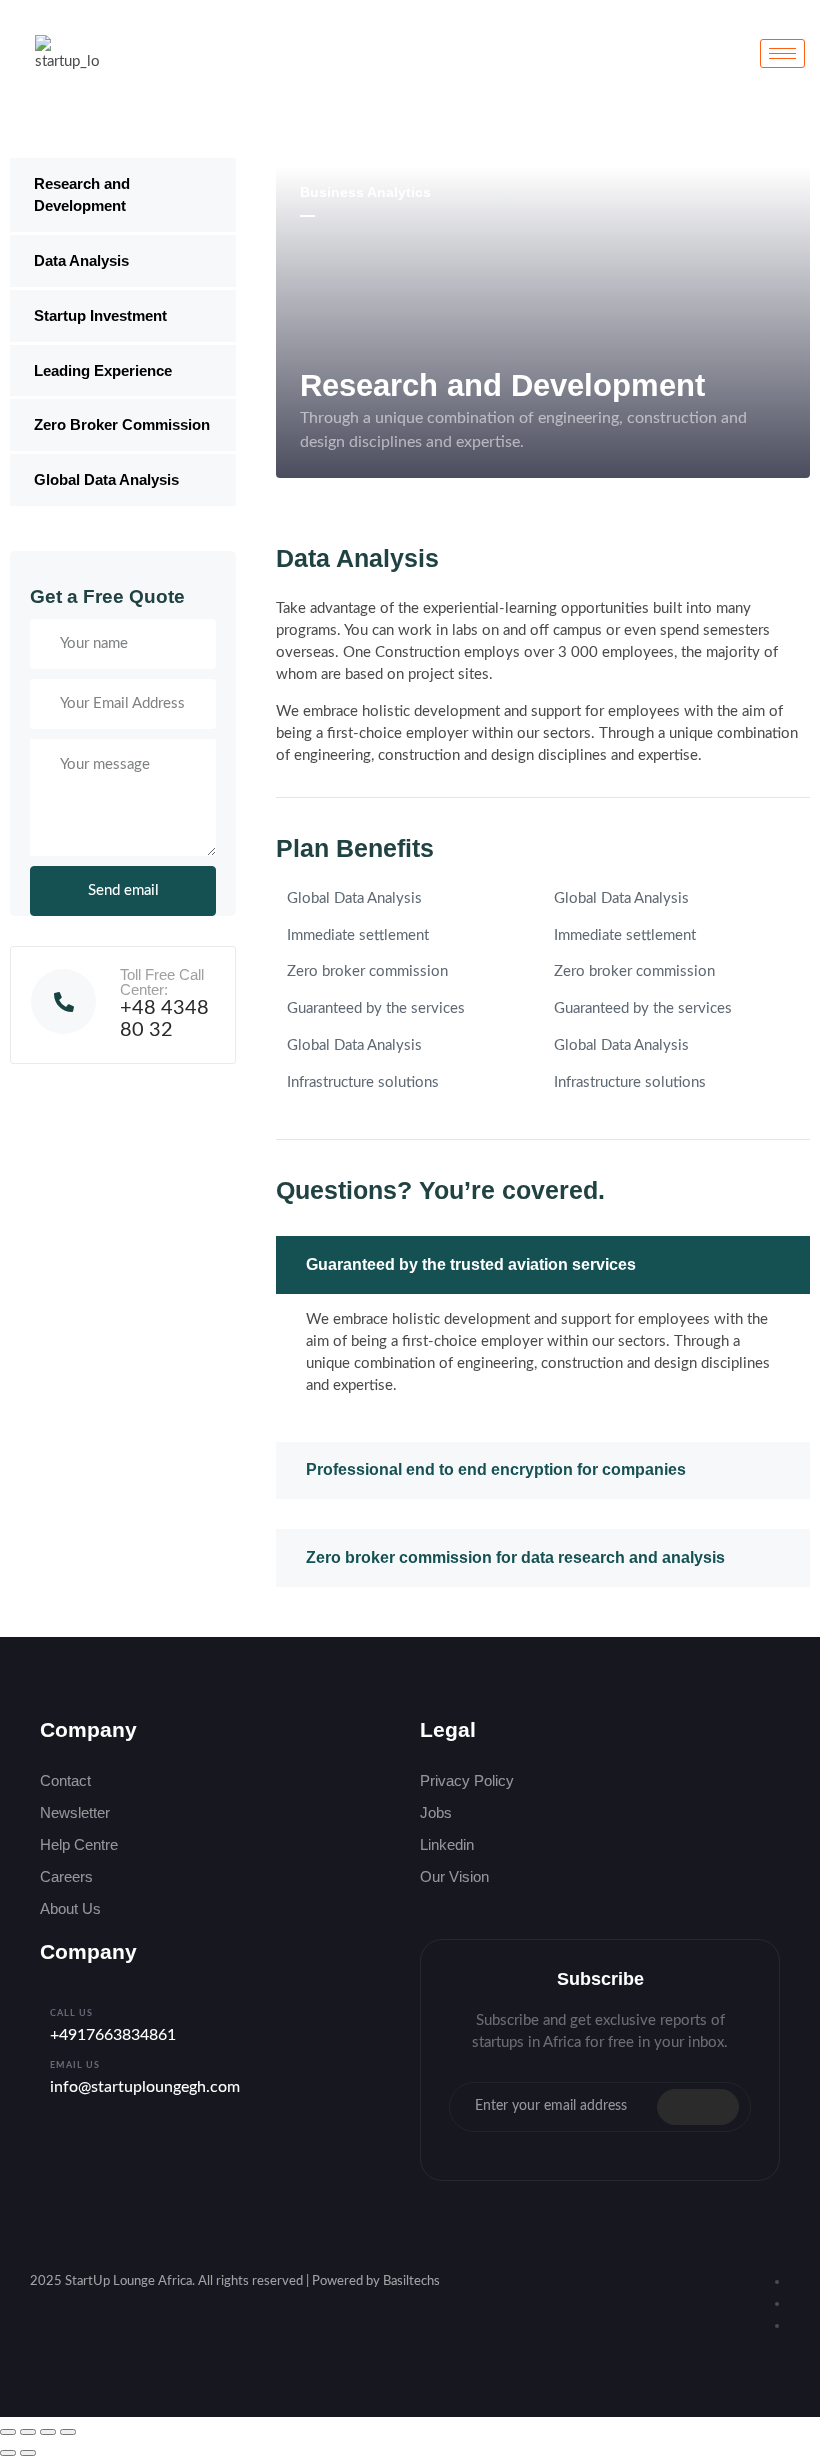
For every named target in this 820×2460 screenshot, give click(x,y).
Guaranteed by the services (376, 1008)
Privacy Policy (467, 1780)
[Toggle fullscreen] (28, 2432)
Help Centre (79, 1844)
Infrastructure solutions (363, 1082)
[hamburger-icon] (782, 53)
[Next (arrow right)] (28, 2453)
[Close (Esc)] (68, 2432)
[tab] (543, 1265)
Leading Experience (103, 370)
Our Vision (454, 1876)
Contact (65, 1780)
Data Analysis (81, 260)
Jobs (436, 1812)
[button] (543, 1265)
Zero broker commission (367, 971)
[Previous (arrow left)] (8, 2453)
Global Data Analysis (106, 479)
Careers (66, 1876)
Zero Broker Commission (122, 424)
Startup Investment (100, 315)
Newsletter (75, 1812)
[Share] (48, 2432)
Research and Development (82, 194)
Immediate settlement (358, 935)
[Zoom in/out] (8, 2432)
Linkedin (447, 1844)
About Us (70, 1908)
